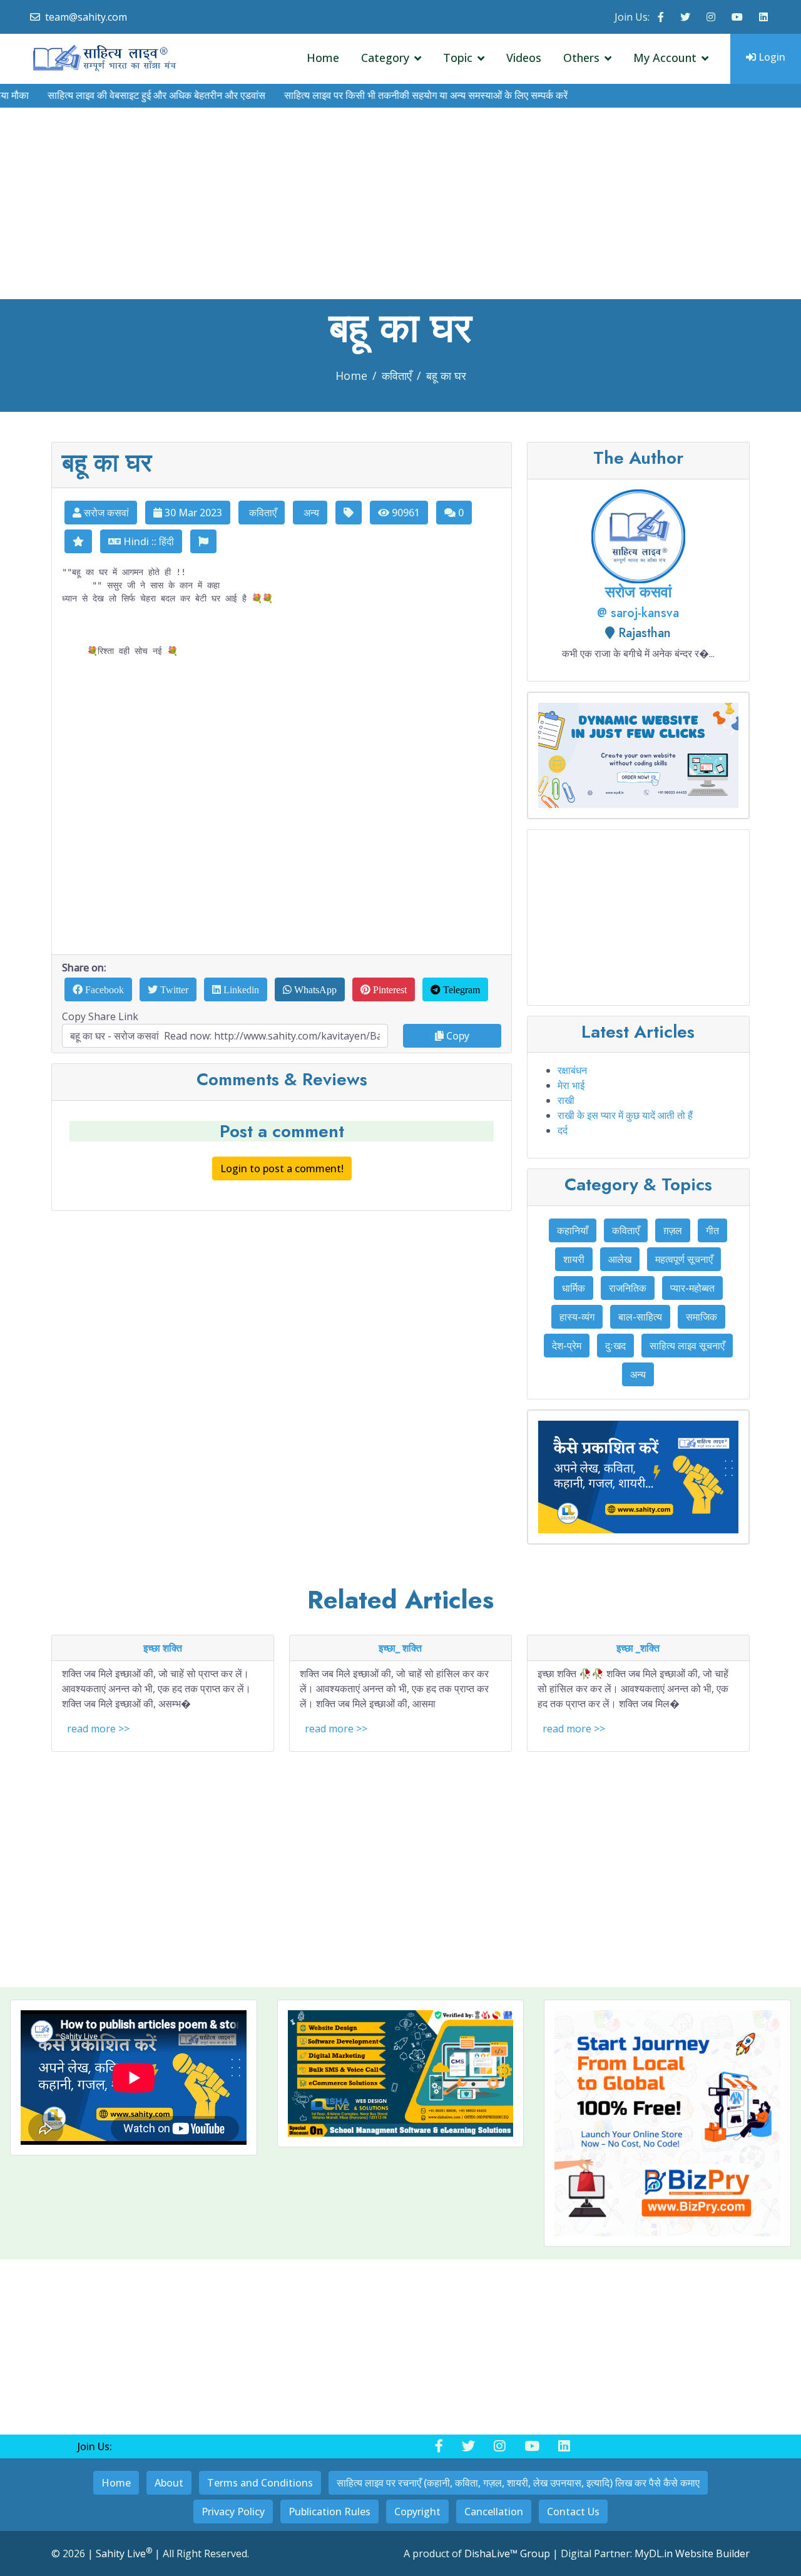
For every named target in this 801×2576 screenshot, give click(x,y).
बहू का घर (446, 376)
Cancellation (494, 2512)
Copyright (417, 2512)
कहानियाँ (573, 1230)
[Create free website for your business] (667, 2123)
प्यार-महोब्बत (692, 1288)
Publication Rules (329, 2512)
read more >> (98, 1729)
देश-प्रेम (567, 1346)
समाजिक (702, 1317)
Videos (524, 58)
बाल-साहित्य (640, 1317)
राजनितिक (628, 1288)
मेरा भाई (571, 1085)
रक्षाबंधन (572, 1070)
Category (385, 58)
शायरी (574, 1259)
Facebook (103, 989)
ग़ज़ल (673, 1230)
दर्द (563, 1130)
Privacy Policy (233, 2512)
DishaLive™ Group (507, 2553)
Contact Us (573, 2512)
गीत (712, 1230)
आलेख (620, 1259)
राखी (566, 1100)
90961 (405, 513)
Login (771, 57)
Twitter (173, 989)
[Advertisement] (400, 205)
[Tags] (349, 513)
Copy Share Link (100, 1016)
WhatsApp (314, 989)
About (169, 2483)
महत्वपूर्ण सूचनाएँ (684, 1259)
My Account (665, 58)
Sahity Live (124, 2553)
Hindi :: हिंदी (147, 541)
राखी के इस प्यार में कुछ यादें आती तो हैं (625, 1115)
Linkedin (240, 989)
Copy (457, 1036)
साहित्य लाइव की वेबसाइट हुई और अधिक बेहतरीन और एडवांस (122, 95)
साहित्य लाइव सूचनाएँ (687, 1346)
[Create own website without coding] (638, 755)
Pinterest (389, 989)
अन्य (310, 513)
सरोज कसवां (105, 513)
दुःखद (615, 1346)
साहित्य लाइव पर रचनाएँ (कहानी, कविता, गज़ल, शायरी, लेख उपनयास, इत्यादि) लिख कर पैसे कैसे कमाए (518, 2483)
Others (581, 58)
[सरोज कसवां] (638, 535)
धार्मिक (574, 1288)
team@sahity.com (86, 17)
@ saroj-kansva (638, 613)
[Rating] (78, 541)
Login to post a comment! (282, 1168)
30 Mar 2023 (192, 513)
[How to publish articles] (638, 1477)
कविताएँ (397, 376)
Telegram (460, 989)
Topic (458, 58)
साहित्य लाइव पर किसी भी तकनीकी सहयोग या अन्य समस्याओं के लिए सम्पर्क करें (391, 95)
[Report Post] (203, 541)
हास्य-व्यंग (577, 1317)
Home (323, 58)
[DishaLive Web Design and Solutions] (401, 2073)
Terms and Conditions (260, 2483)
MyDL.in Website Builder (692, 2553)
